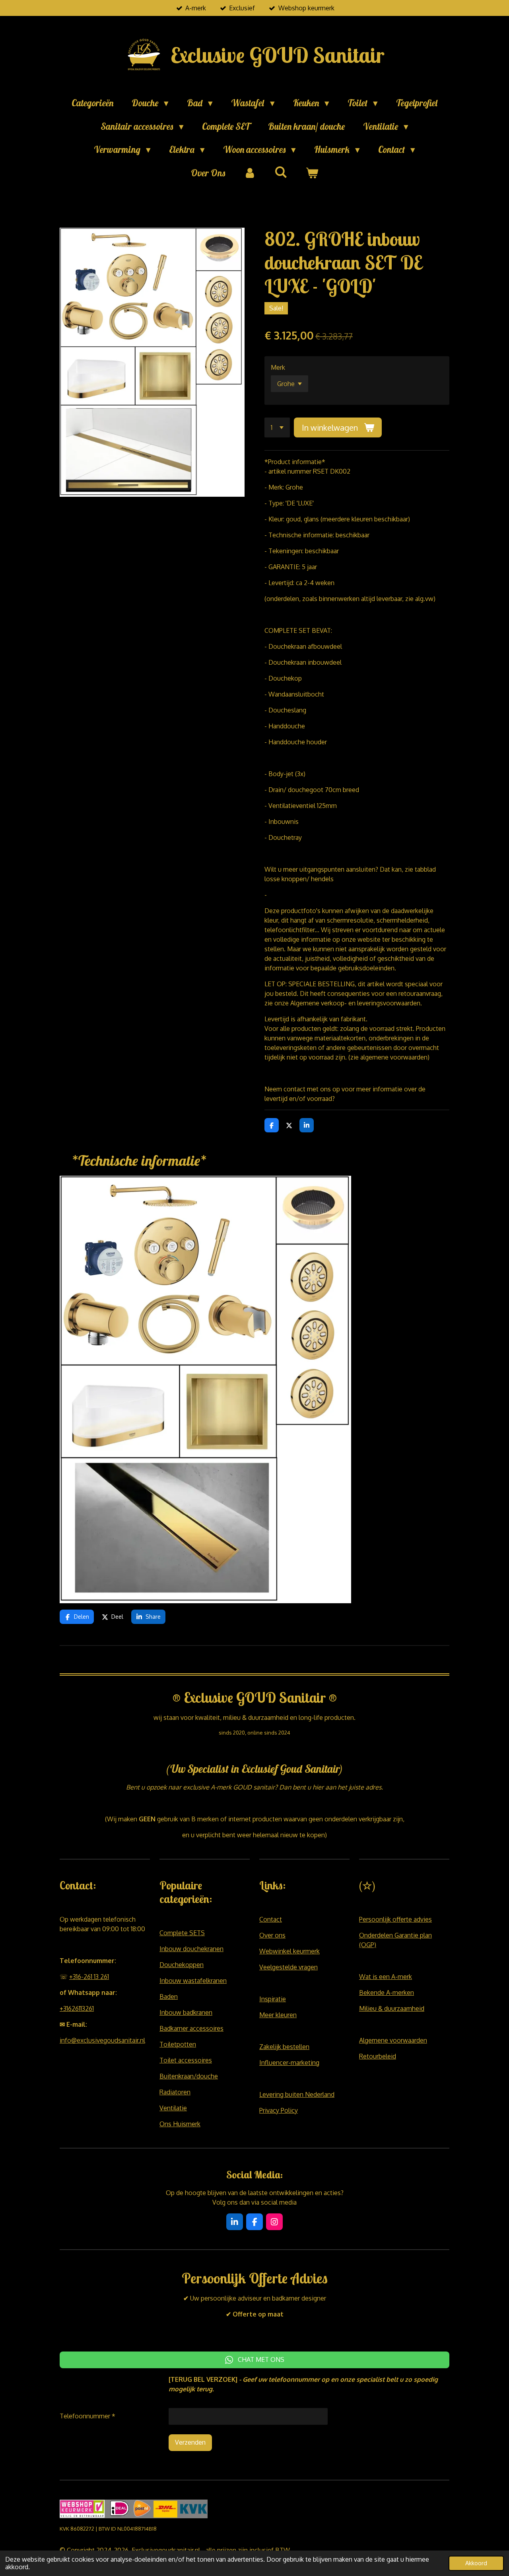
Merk (278, 367)
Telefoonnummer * (87, 2416)
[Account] (250, 173)
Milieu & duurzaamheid (392, 2008)
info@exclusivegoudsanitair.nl (102, 2040)
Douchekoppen (182, 1965)
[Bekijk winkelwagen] (312, 173)
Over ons (272, 1935)
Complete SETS (182, 1933)
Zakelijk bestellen (284, 2047)
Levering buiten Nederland (297, 2094)
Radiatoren (175, 2092)
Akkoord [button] (476, 2563)
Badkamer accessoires (191, 2028)
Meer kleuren (278, 2015)
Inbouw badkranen (186, 2012)
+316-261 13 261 (89, 1977)
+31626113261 (77, 2008)
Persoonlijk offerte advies (395, 1919)
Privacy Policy (279, 2110)
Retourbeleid (378, 2056)
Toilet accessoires (186, 2060)
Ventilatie (173, 2108)
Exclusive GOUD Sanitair (277, 55)
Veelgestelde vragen (288, 1967)
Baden (169, 1996)
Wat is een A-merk (386, 1977)
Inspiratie (273, 1999)
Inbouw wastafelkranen (193, 1981)
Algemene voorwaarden (393, 2040)
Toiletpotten (178, 2044)
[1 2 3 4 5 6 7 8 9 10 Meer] (277, 427)
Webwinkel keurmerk (289, 1951)
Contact (271, 1919)
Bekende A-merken (387, 1992)
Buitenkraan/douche (189, 2076)
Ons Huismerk (180, 2124)
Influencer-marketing (289, 2063)
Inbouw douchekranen (191, 1949)
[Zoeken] (281, 172)
